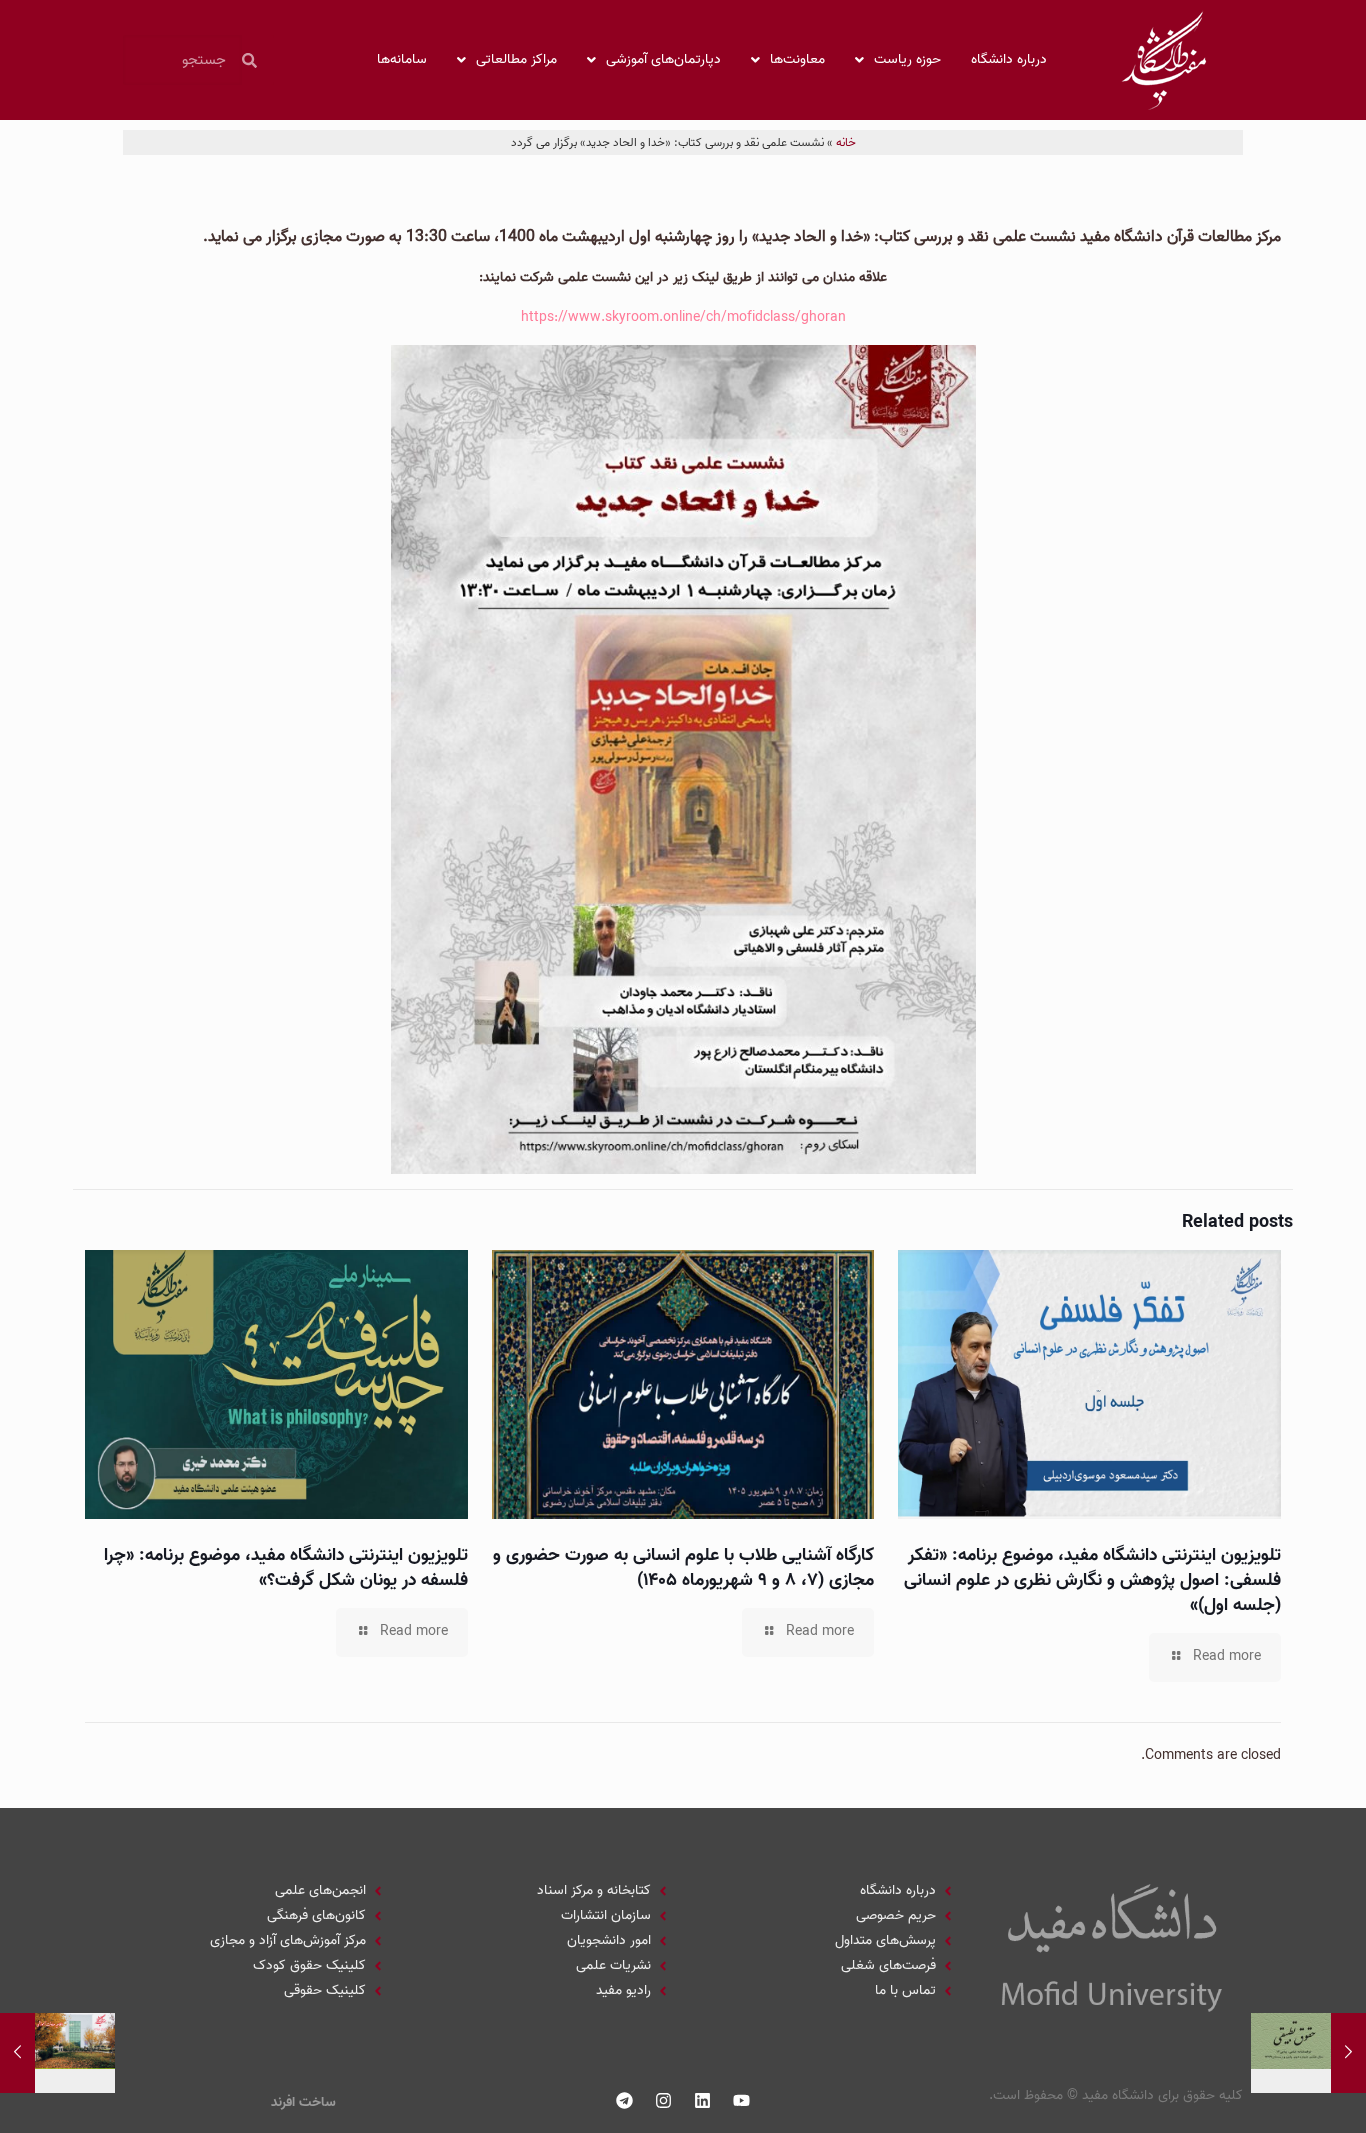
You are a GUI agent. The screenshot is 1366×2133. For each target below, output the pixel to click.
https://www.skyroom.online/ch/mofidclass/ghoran (683, 317)
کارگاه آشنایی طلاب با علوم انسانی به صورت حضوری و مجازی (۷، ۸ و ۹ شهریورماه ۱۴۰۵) (683, 1568)
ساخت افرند (303, 2102)
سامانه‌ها (402, 59)
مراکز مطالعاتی (516, 59)
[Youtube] (742, 2100)
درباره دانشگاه (1009, 59)
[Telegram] (625, 2100)
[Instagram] (664, 2100)
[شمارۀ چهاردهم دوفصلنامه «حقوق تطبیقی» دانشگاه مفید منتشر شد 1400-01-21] (1348, 2053)
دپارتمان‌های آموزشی (663, 59)
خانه (846, 142)
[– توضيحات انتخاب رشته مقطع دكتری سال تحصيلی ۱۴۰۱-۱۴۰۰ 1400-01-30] (17, 2053)
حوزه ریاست (907, 59)
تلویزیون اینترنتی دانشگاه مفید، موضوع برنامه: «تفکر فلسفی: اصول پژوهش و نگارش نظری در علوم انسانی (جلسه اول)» (1092, 1580)
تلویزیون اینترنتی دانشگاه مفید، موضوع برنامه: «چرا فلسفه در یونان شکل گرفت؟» (286, 1568)
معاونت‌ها (797, 59)
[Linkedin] (703, 2100)
